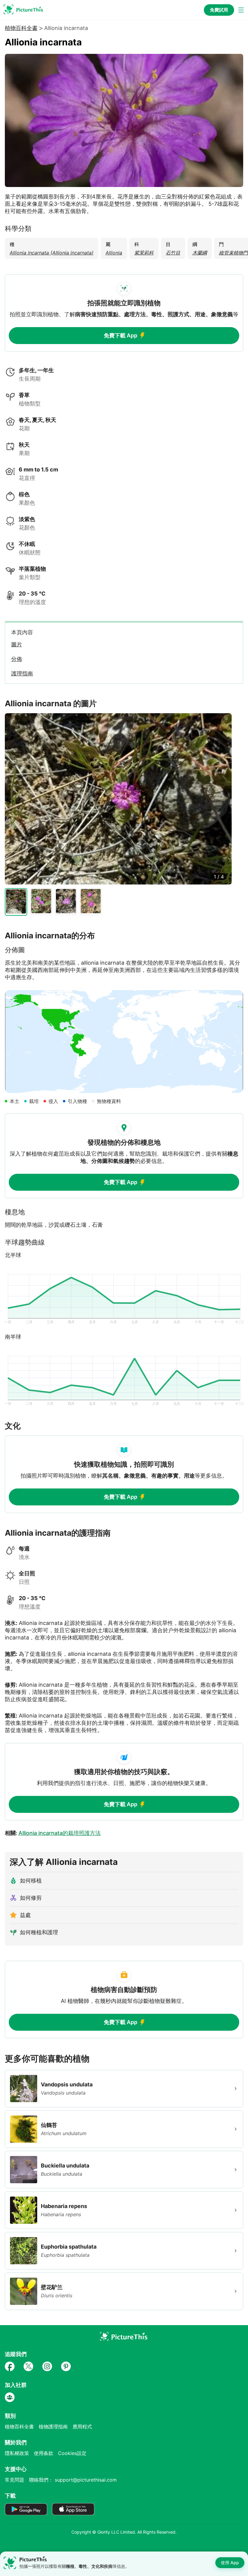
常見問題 (15, 2480)
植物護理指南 (53, 2427)
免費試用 (219, 10)
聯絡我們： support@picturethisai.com (73, 2480)
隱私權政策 (17, 2453)
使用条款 (44, 2453)
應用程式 (82, 2427)
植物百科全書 (21, 28)
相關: (53, 1833)
